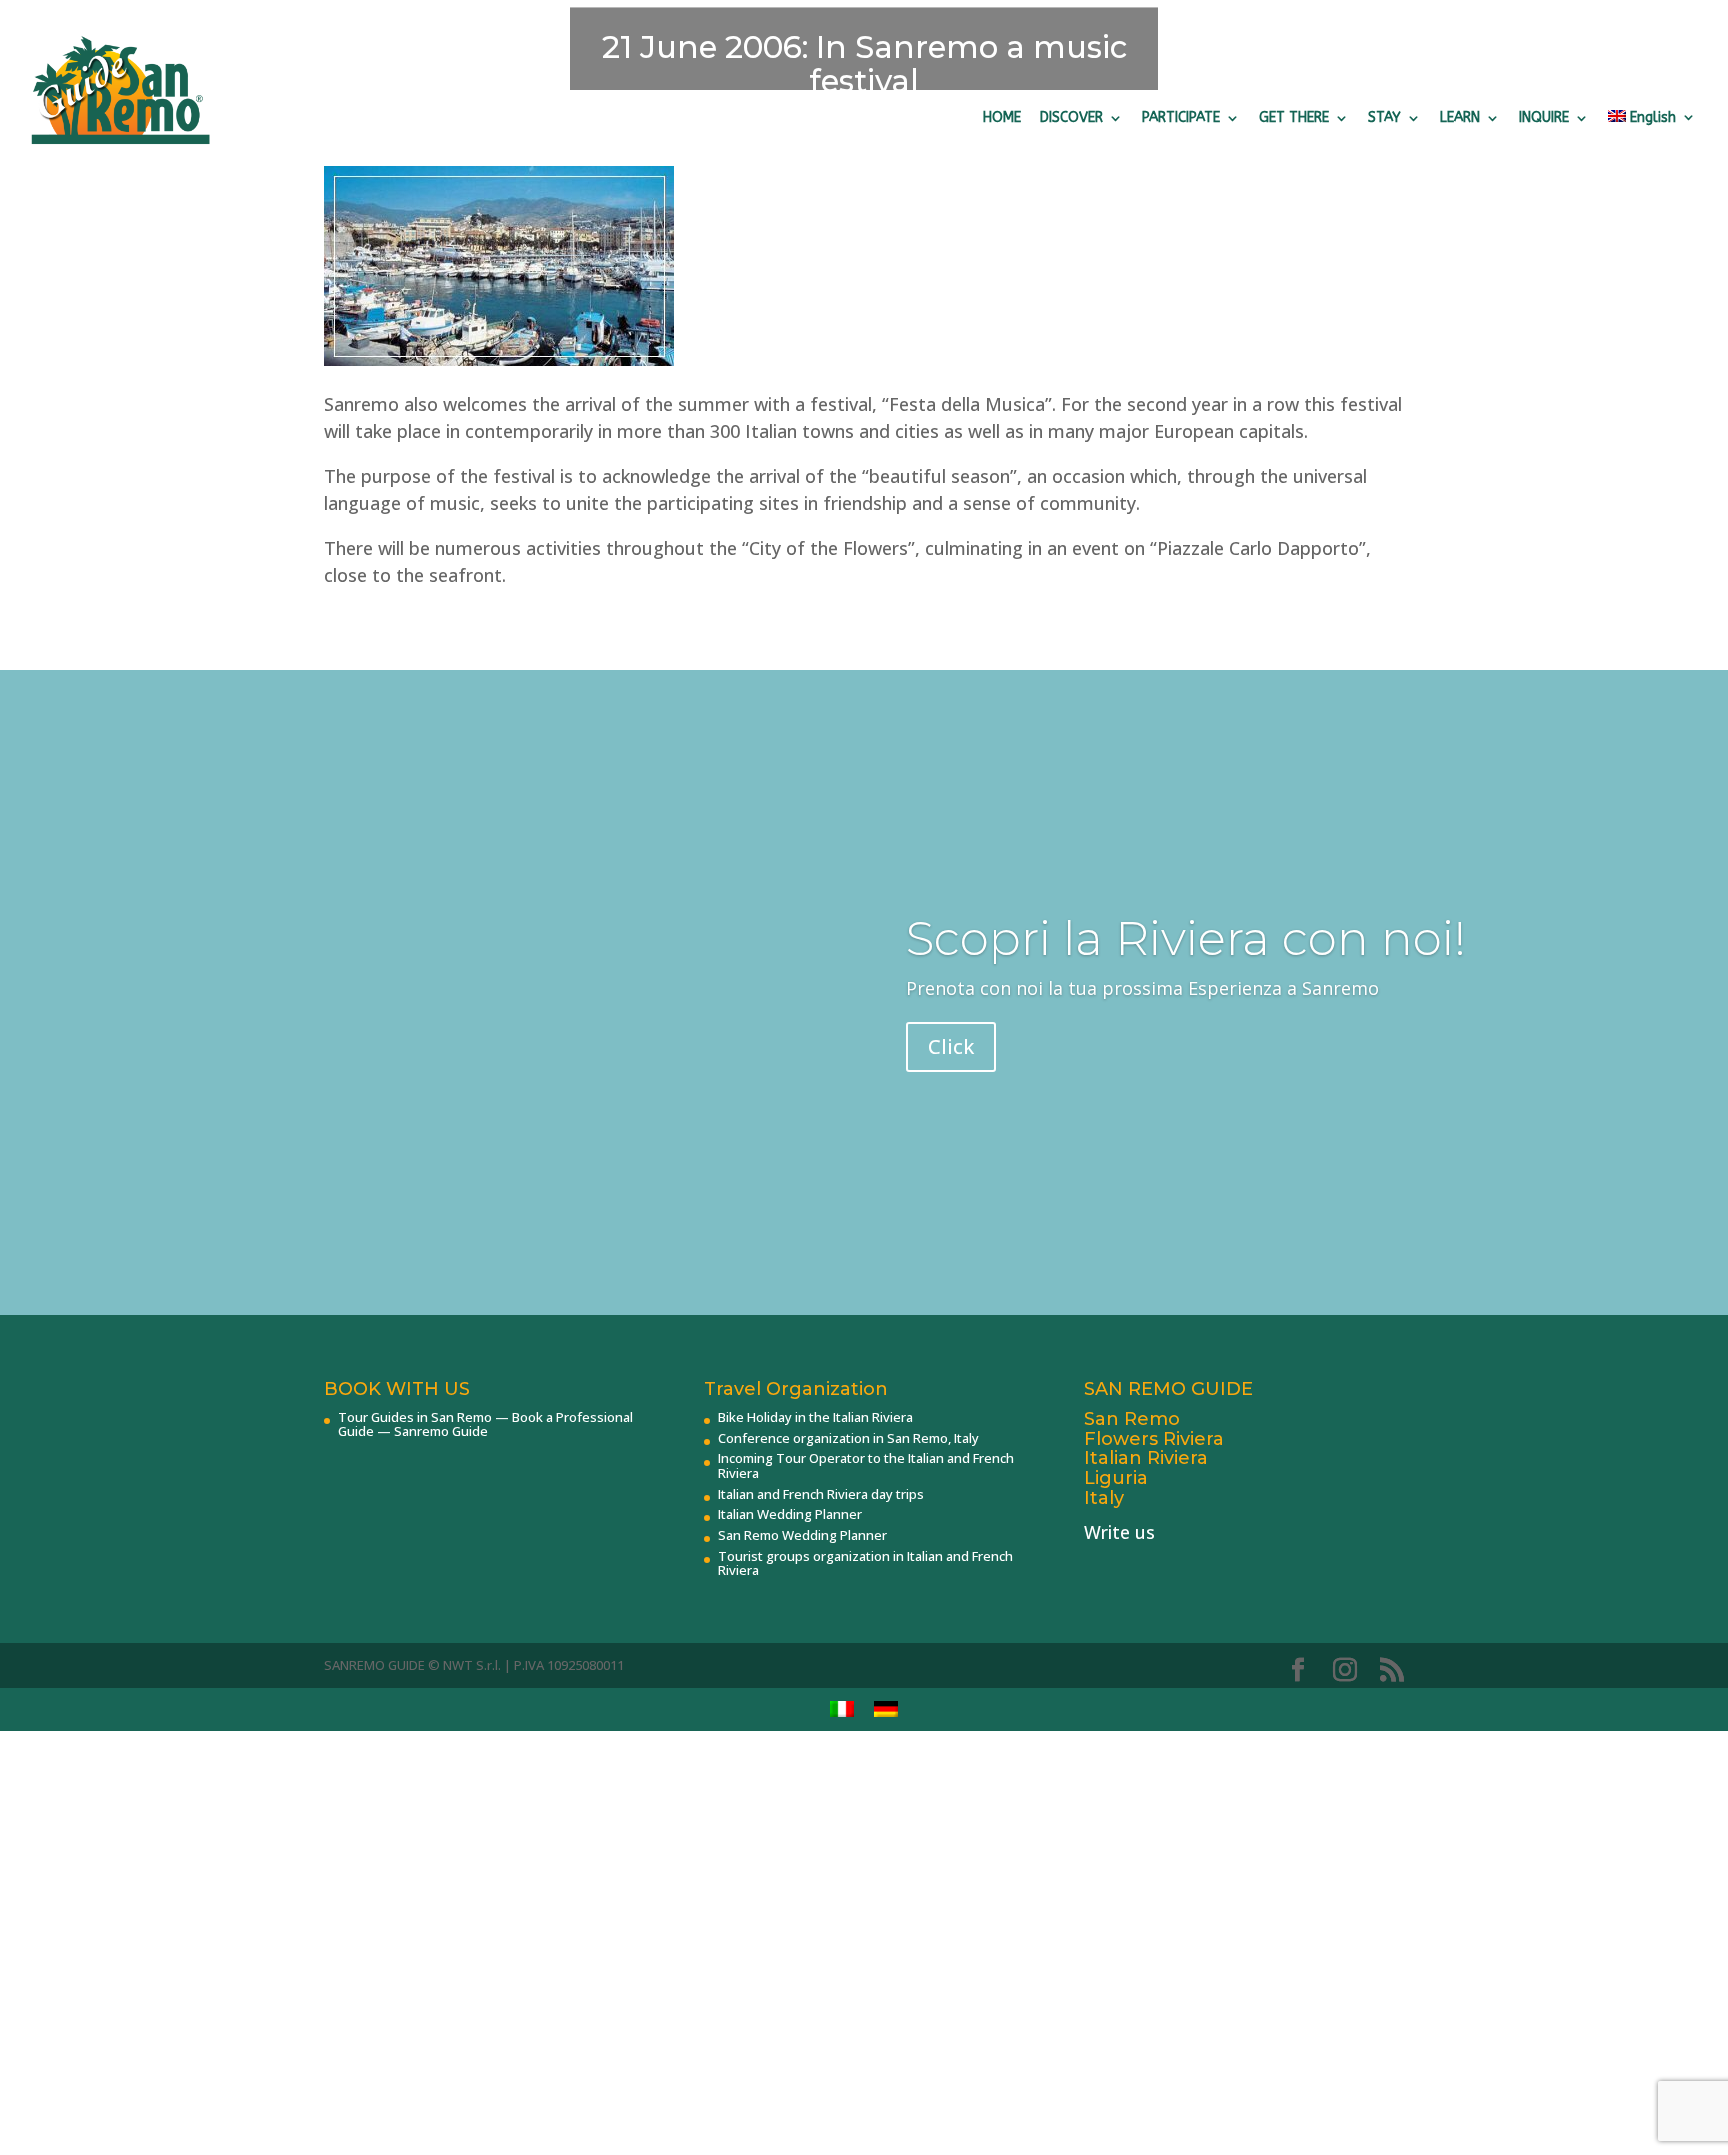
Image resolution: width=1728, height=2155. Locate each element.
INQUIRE (1544, 117)
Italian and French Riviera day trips (821, 1494)
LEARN (1460, 117)
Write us (1119, 1532)
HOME (1002, 117)
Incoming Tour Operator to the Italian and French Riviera (866, 1465)
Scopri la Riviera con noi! (1186, 938)
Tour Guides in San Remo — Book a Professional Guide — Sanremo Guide (485, 1424)
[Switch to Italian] (842, 1709)
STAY (1384, 117)
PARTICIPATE (1181, 117)
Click (951, 1046)
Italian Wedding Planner (790, 1514)
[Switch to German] (886, 1709)
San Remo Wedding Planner (802, 1535)
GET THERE (1294, 117)
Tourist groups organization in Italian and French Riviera (865, 1563)
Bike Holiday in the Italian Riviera (815, 1417)
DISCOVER (1071, 117)
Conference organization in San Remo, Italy (848, 1438)
